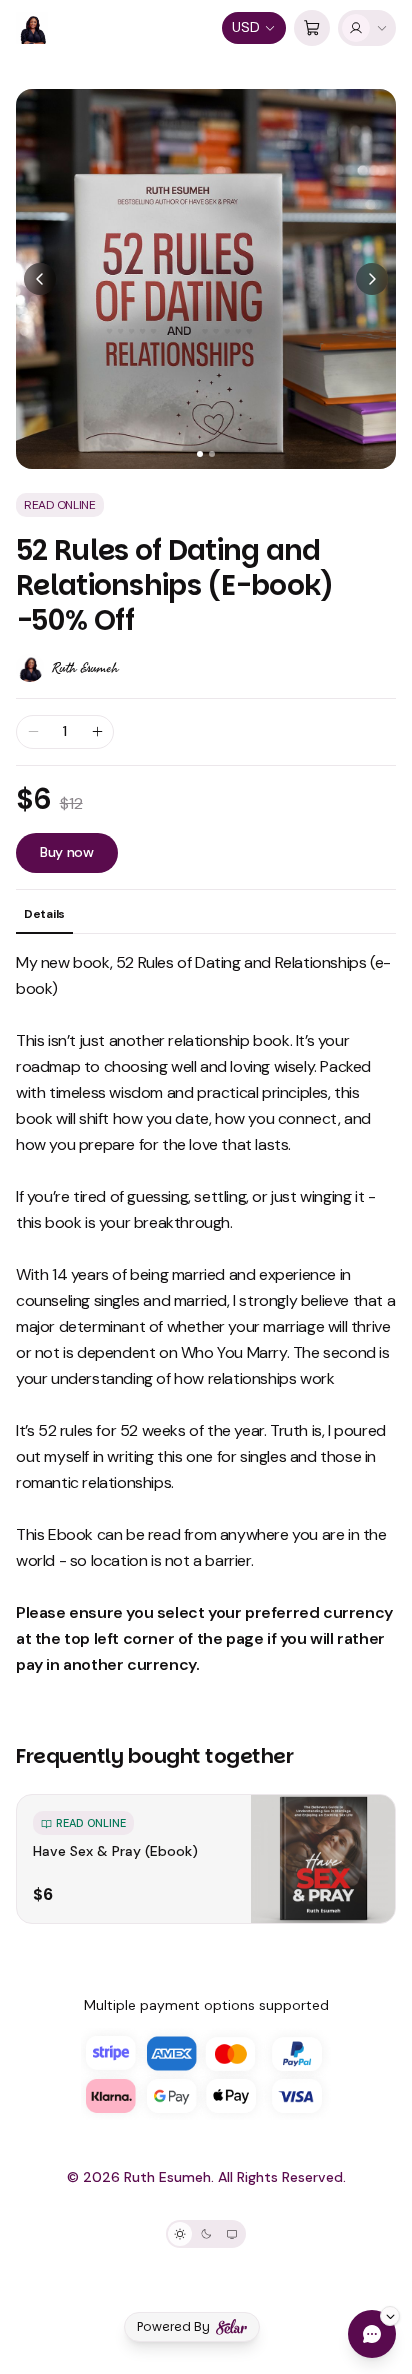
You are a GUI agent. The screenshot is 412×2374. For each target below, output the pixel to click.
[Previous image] (40, 279)
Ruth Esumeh (85, 668)
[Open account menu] (367, 28)
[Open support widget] (372, 2334)
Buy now (67, 852)
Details (44, 914)
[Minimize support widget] (390, 2316)
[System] (232, 2234)
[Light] (180, 2234)
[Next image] (372, 279)
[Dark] (206, 2234)
